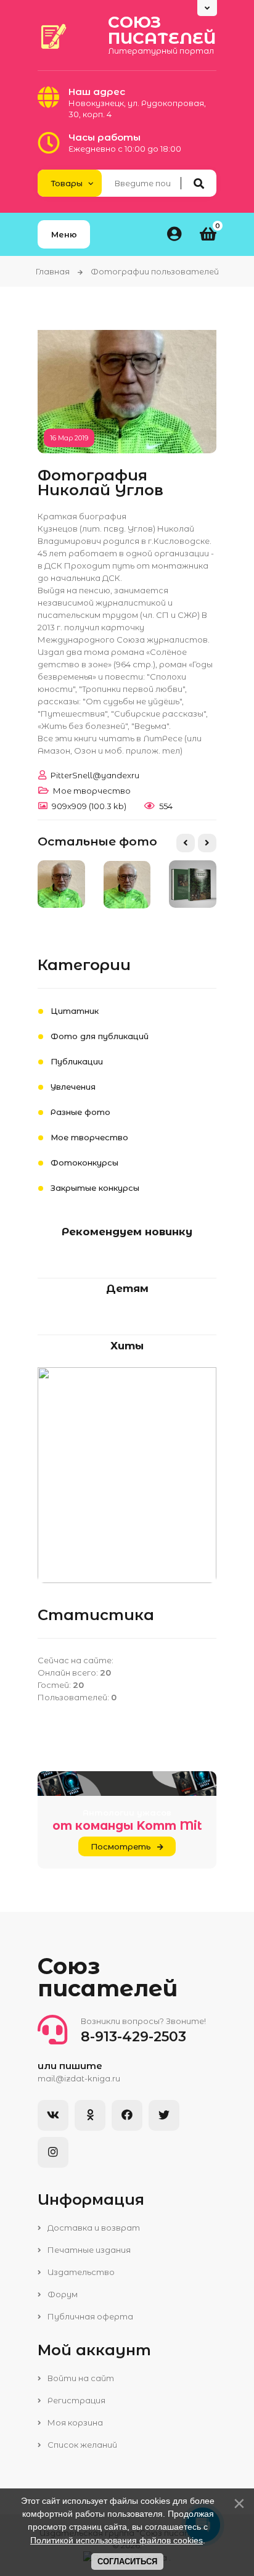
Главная (53, 271)
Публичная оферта (89, 2316)
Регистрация (76, 2400)
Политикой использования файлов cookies (117, 2540)
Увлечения (73, 1087)
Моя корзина (74, 2422)
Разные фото (80, 1112)
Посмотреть (121, 1846)
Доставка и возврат (93, 2228)
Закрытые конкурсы (95, 1188)
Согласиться (127, 2562)
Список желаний (81, 2445)
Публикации (77, 1061)
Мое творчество (92, 791)
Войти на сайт (80, 2378)
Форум (62, 2294)
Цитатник (75, 1011)
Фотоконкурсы (84, 1162)
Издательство (80, 2272)
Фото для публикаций (100, 1036)
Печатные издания (88, 2250)
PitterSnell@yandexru (95, 775)
